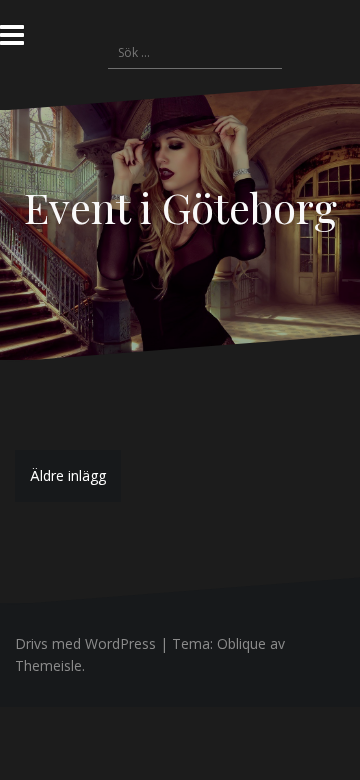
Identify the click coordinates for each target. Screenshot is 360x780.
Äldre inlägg (68, 475)
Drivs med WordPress (85, 643)
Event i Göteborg (180, 207)
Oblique (241, 643)
